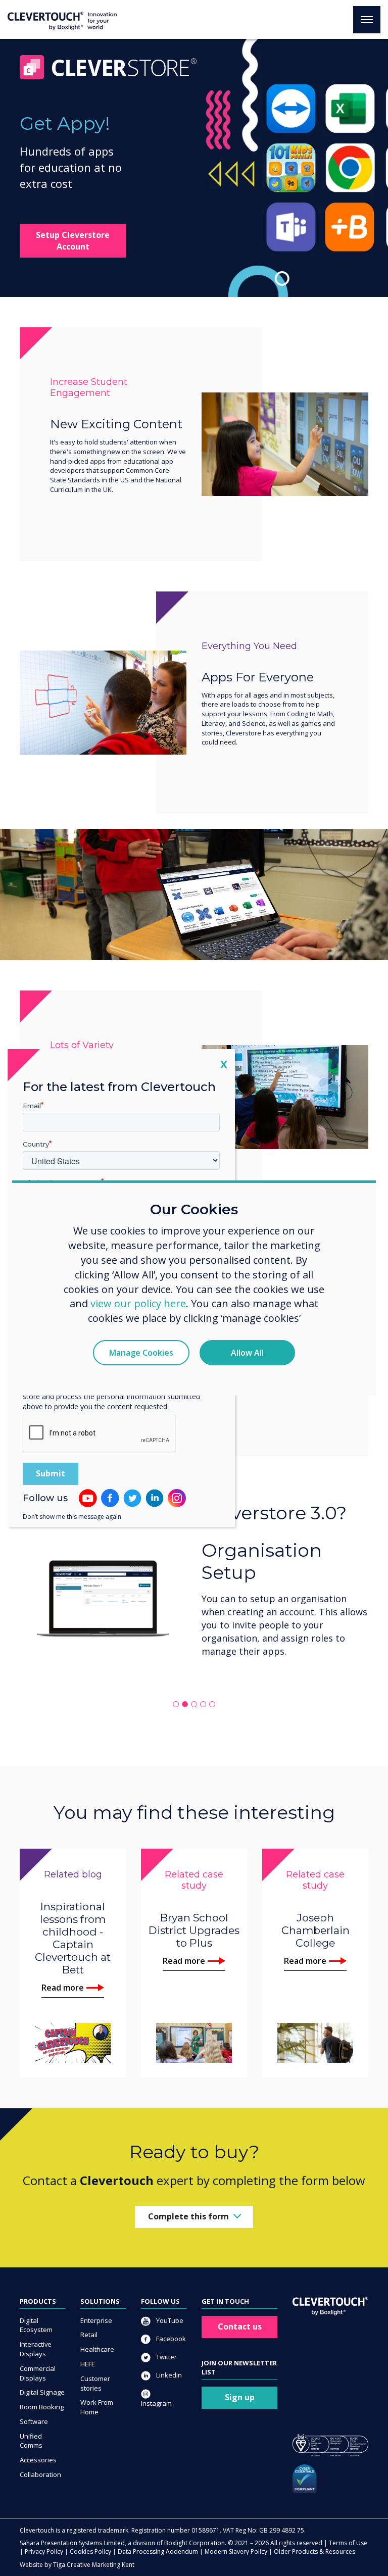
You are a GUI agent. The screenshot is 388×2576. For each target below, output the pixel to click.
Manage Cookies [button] (141, 1353)
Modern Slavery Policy (236, 2552)
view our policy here (138, 1303)
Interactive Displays (36, 2349)
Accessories (38, 2460)
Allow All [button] (247, 1353)
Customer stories (95, 2383)
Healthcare (97, 2349)
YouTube (169, 2320)
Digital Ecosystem (36, 2325)
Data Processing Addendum (158, 2552)
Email (32, 1106)
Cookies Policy (90, 2552)
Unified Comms (31, 2441)
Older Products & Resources (314, 2552)
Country (36, 1144)
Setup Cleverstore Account (73, 241)
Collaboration (40, 2474)
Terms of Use (348, 2543)
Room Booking (42, 2407)
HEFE (88, 2364)
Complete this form (188, 2216)
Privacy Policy (44, 2552)
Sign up (240, 2397)
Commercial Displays (38, 2373)
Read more (63, 1988)
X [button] (224, 1064)
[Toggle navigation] (367, 20)
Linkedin (168, 2375)
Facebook (170, 2339)
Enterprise (96, 2320)
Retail (89, 2335)
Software (34, 2421)
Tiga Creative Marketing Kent (94, 2565)
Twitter (166, 2357)
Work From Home (97, 2407)
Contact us (240, 2326)
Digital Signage (42, 2392)
